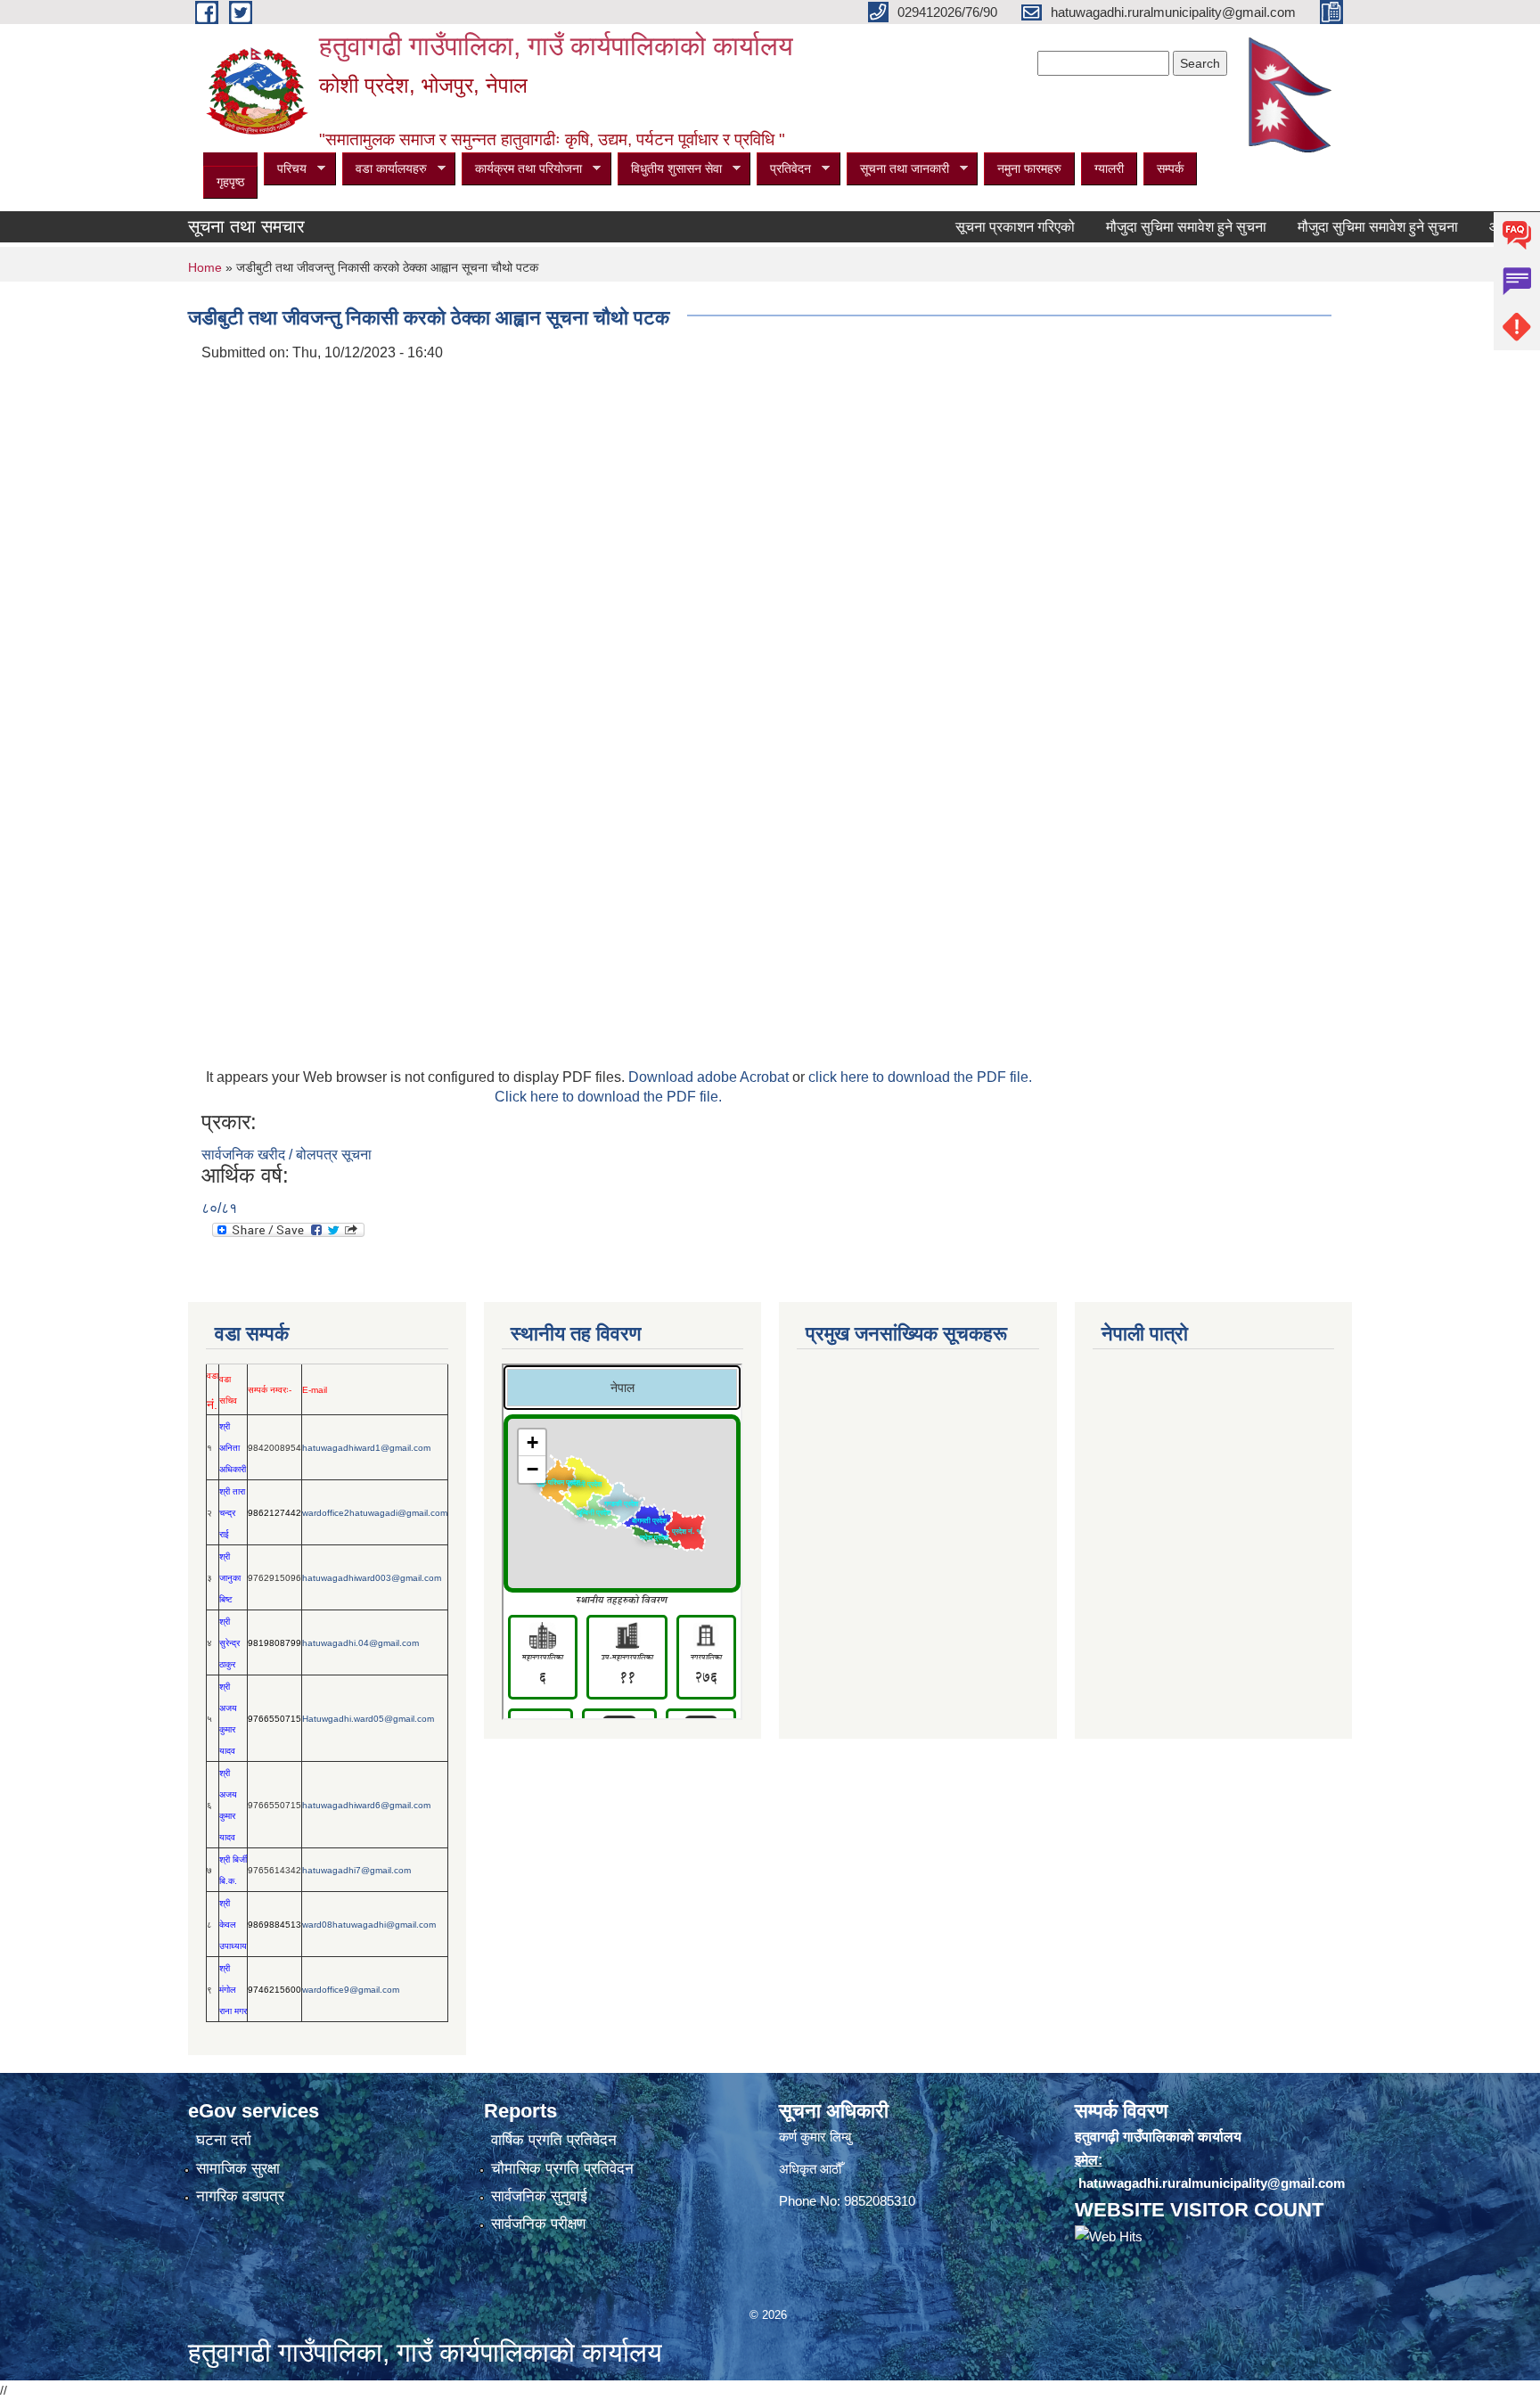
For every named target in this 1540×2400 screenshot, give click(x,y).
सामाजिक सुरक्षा (238, 2169)
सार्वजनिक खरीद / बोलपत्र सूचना (287, 1155)
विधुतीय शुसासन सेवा (670, 169)
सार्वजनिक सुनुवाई (539, 2196)
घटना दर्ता (224, 2140)
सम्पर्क (1170, 168)
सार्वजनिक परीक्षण (538, 2224)
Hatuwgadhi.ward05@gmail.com (368, 1719)
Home (205, 267)
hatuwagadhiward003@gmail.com (372, 1578)
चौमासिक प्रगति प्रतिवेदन (562, 2169)
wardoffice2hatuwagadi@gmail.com (375, 1513)
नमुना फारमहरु (1029, 168)
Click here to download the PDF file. (608, 1097)
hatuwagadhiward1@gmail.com (366, 1448)
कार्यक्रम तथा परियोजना (522, 169)
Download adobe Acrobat (710, 1077)
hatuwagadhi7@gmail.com (356, 1870)
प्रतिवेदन (784, 169)
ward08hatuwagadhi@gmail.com (369, 1925)
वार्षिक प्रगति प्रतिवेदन (554, 2140)
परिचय (285, 169)
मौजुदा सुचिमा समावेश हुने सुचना (1150, 227)
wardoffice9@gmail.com (351, 1990)
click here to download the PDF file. (920, 1077)
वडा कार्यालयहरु (385, 169)
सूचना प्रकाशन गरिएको (979, 227)
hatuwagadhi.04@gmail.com (360, 1643)
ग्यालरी (1109, 168)
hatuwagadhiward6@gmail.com (366, 1805)
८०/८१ (219, 1208)
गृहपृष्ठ (230, 182)
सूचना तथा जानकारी (898, 169)
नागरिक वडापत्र (240, 2196)
